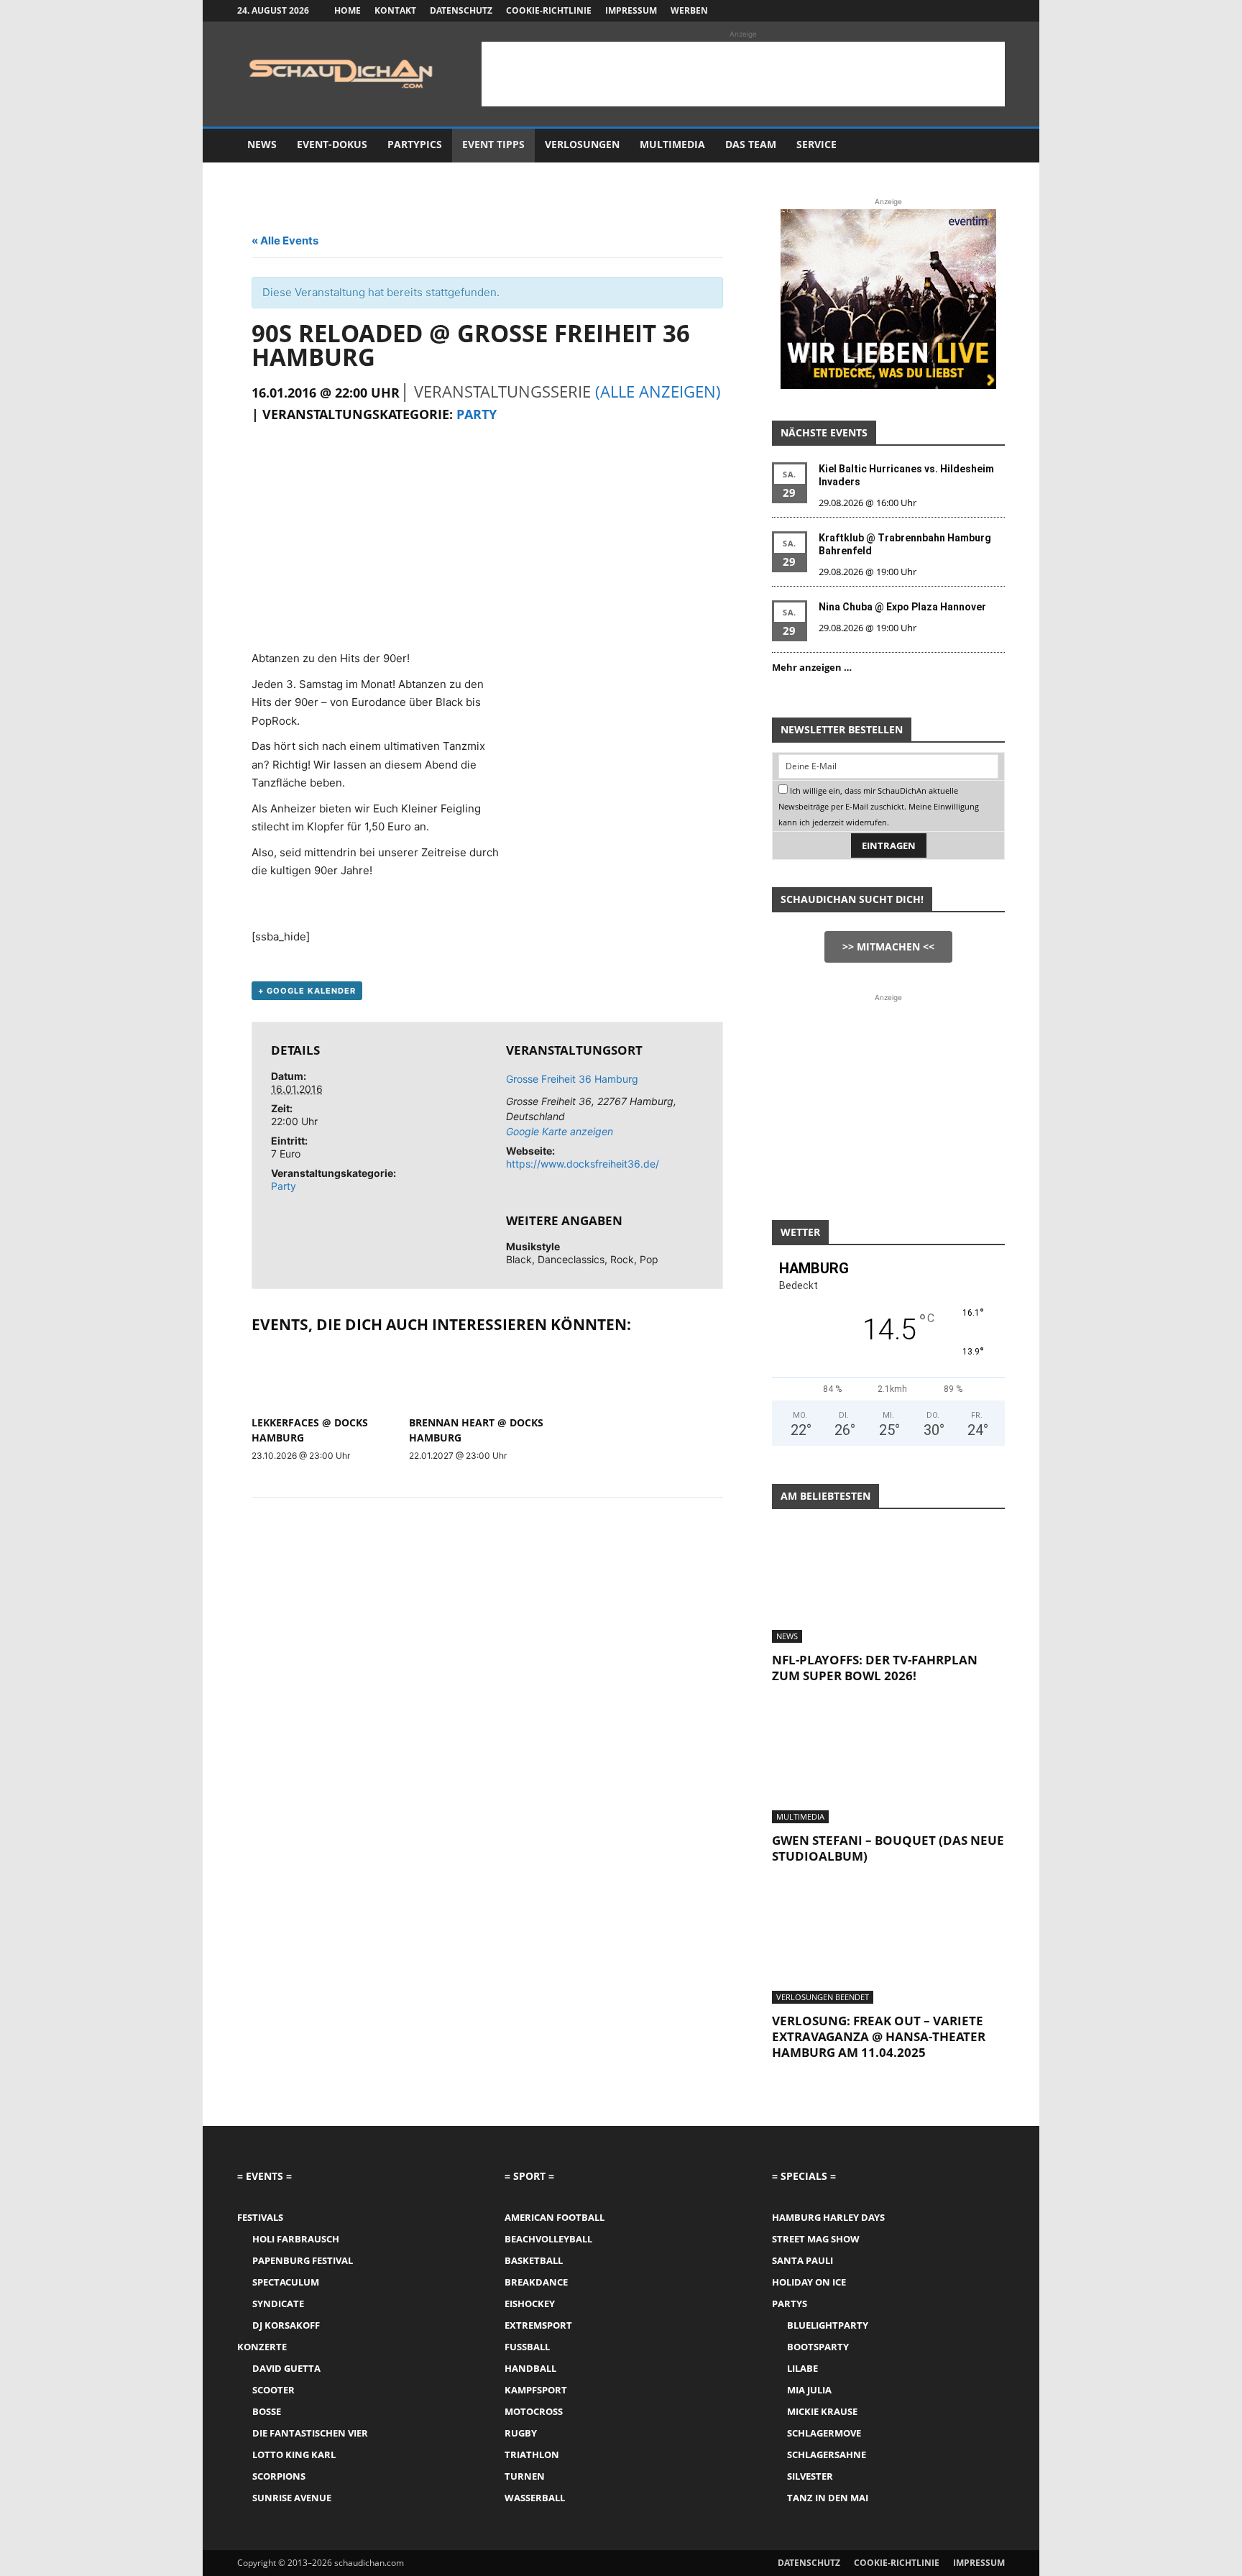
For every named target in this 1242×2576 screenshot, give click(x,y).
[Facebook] (923, 11)
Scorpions (279, 2476)
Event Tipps (493, 144)
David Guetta (286, 2368)
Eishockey (530, 2304)
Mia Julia (809, 2390)
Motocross (534, 2411)
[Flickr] (947, 11)
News (262, 144)
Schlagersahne (827, 2454)
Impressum (631, 10)
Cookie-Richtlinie (549, 10)
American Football (555, 2217)
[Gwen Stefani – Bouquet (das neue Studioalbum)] (888, 1766)
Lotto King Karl (294, 2454)
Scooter (273, 2390)
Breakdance (536, 2282)
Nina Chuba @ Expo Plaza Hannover (902, 607)
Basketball (534, 2260)
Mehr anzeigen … (812, 667)
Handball (530, 2368)
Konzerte (262, 2347)
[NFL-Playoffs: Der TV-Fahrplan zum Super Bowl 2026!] (888, 1585)
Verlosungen (582, 144)
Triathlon (532, 2454)
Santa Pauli (802, 2260)
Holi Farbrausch (296, 2239)
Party (477, 414)
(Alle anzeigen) (658, 391)
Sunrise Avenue (292, 2498)
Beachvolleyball (548, 2239)
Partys (790, 2304)
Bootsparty (818, 2347)
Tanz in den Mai (828, 2498)
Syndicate (278, 2304)
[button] (988, 146)
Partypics (415, 144)
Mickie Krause (822, 2411)
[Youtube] (994, 11)
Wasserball (535, 2498)
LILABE (802, 2368)
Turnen (525, 2476)
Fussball (527, 2347)
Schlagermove (824, 2433)
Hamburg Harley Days (828, 2217)
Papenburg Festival (303, 2260)
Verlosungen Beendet (823, 1997)
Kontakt (395, 10)
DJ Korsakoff (286, 2325)
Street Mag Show (816, 2239)
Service (816, 144)
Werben (689, 10)
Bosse (267, 2411)
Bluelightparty (828, 2325)
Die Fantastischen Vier (310, 2433)
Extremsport (538, 2325)
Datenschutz (461, 10)
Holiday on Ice (809, 2282)
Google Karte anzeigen (560, 1131)
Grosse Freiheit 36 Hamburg (572, 1079)
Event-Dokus (332, 144)
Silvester (810, 2476)
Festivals (260, 2217)
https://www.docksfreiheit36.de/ (583, 1164)
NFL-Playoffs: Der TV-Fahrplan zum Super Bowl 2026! (875, 1668)
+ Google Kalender (307, 991)
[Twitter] (970, 11)
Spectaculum (286, 2282)
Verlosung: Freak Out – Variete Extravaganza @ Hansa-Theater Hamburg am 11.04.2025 (879, 2036)
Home (348, 10)
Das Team (751, 144)
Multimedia (672, 144)
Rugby (521, 2433)
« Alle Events (285, 240)
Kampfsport (536, 2390)
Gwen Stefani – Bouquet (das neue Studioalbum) (888, 1848)
